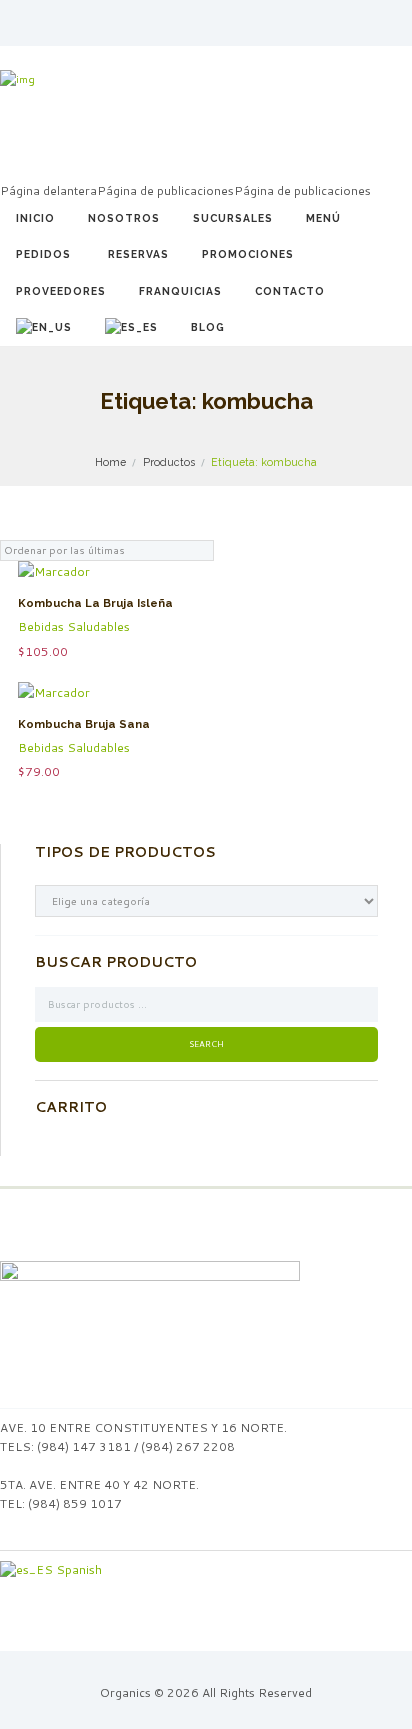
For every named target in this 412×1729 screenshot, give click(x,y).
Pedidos (43, 254)
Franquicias (180, 291)
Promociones (248, 254)
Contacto (290, 291)
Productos (169, 462)
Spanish (77, 1569)
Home (110, 462)
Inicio (35, 218)
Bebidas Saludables (74, 626)
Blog (208, 327)
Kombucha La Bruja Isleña (95, 603)
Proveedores (61, 291)
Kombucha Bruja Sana (84, 724)
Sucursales (233, 218)
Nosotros (124, 218)
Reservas (138, 254)
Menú (323, 218)
